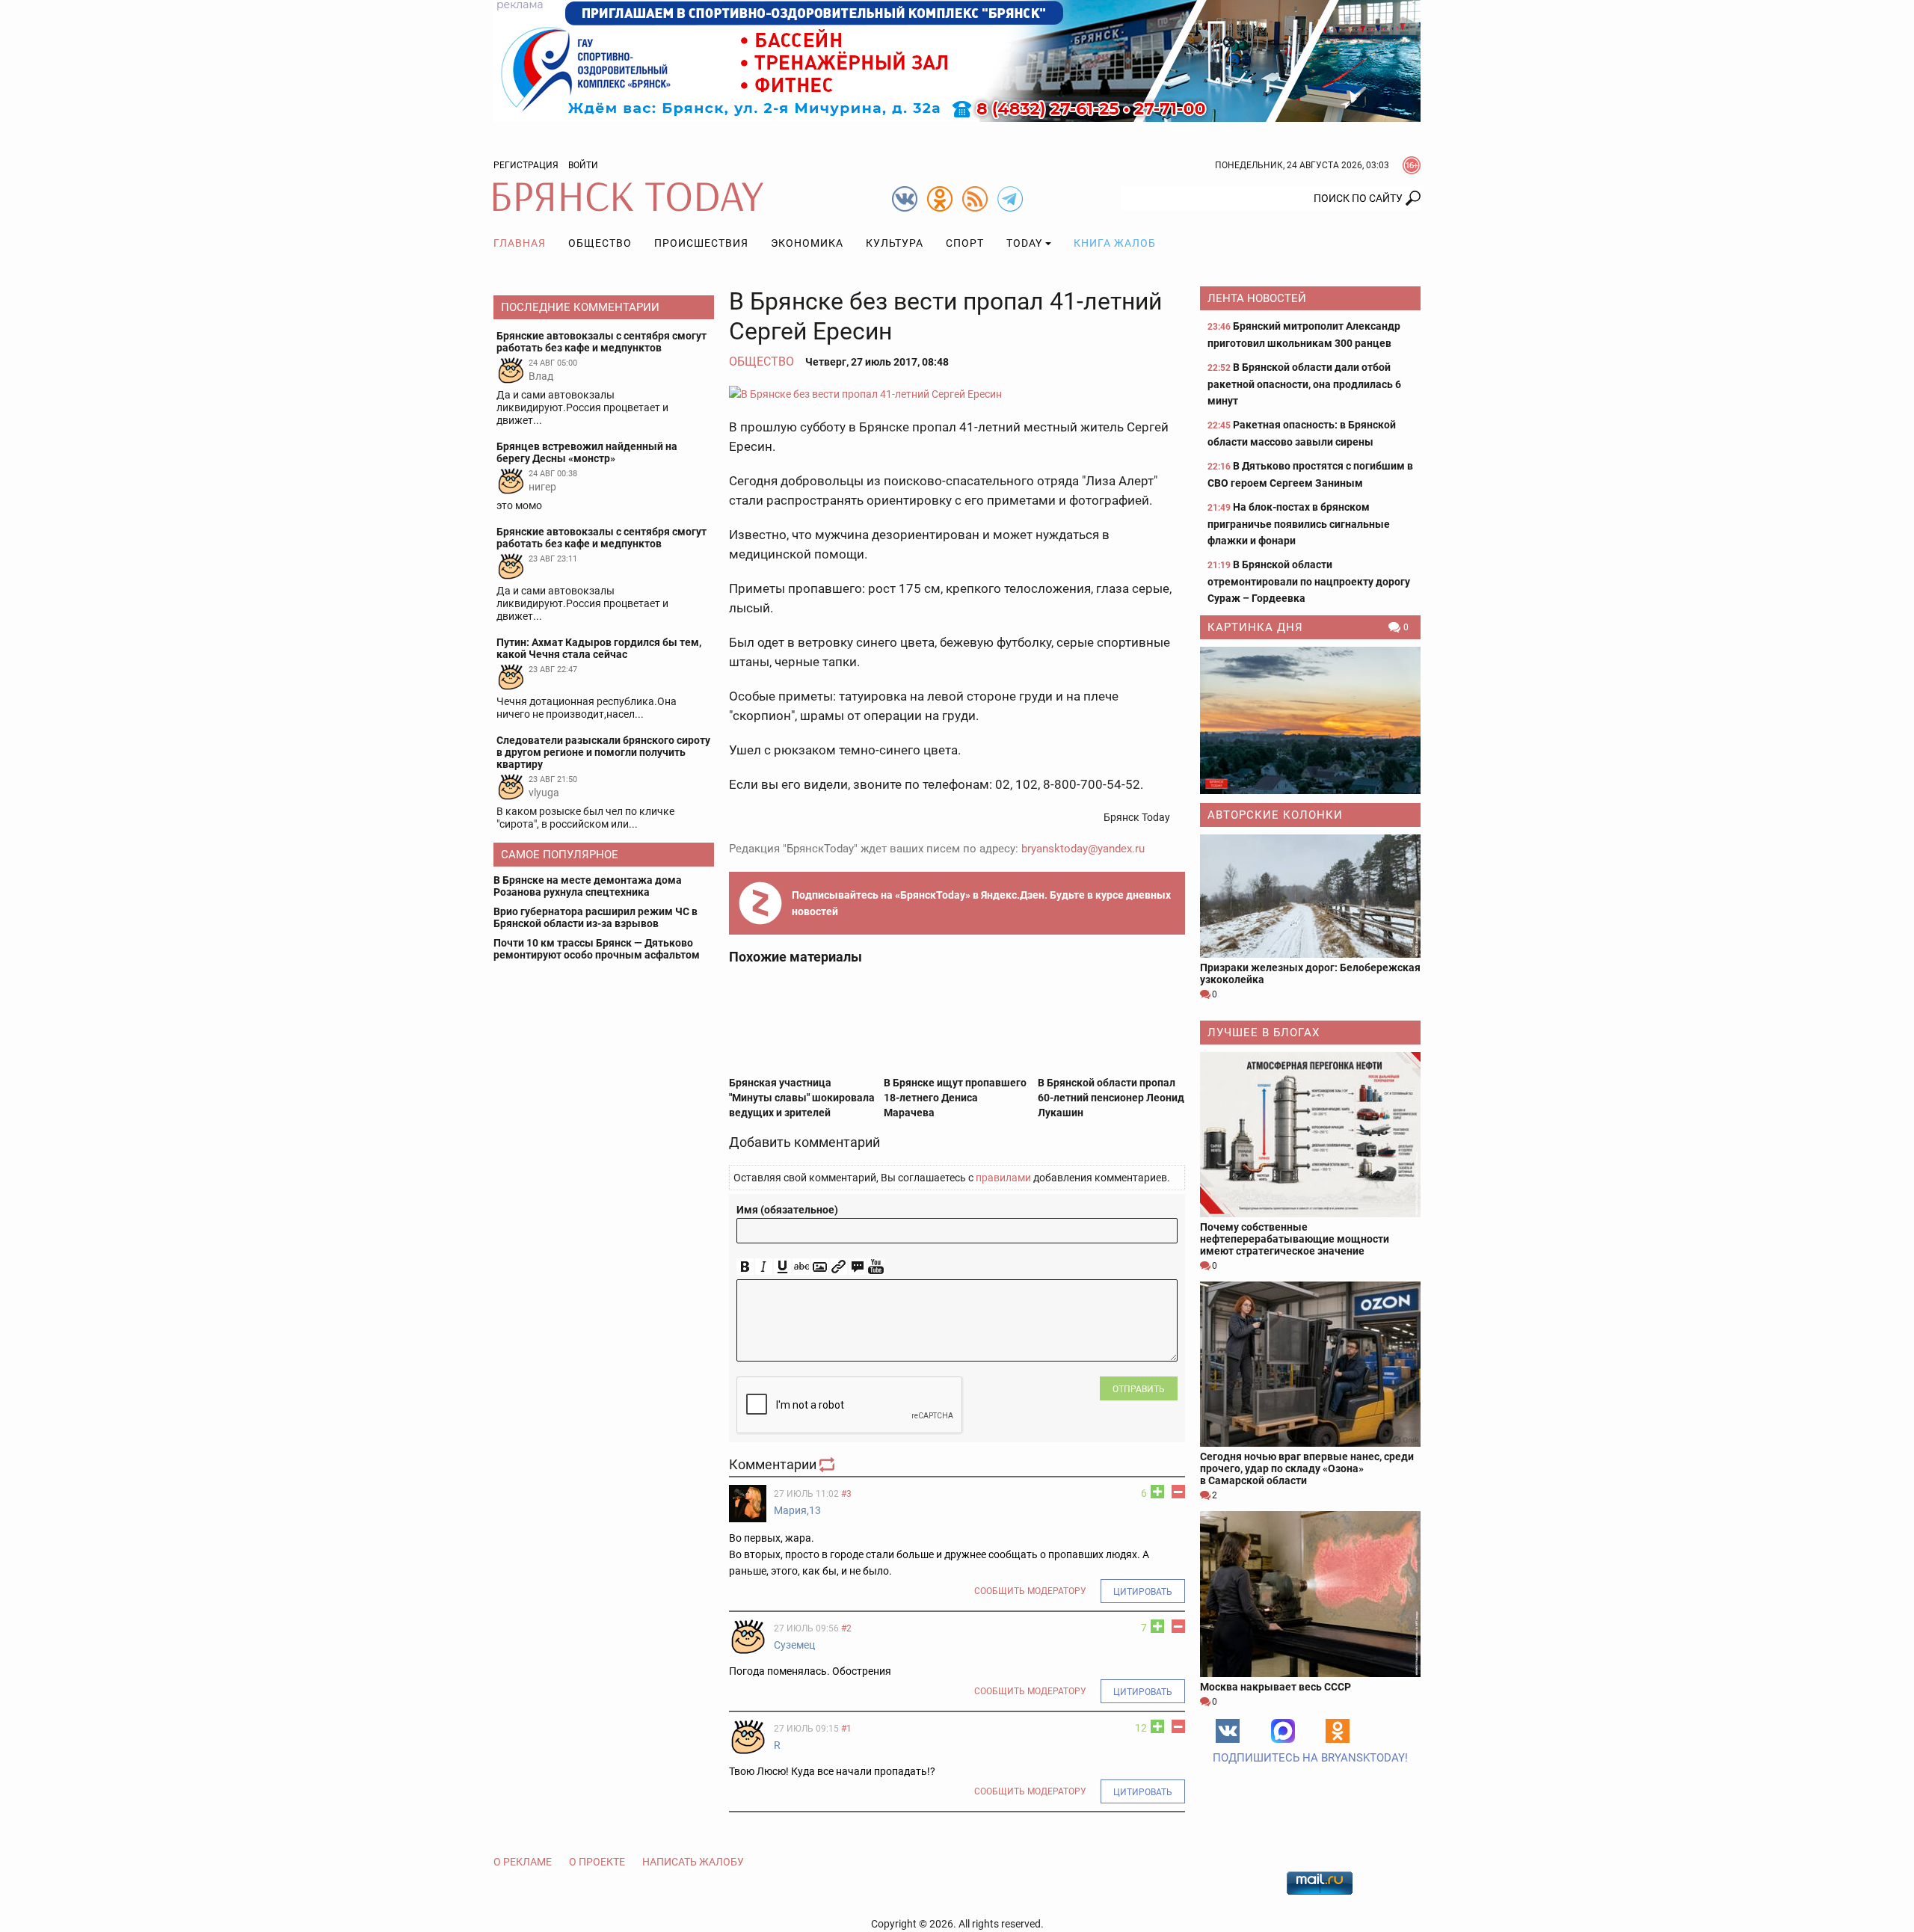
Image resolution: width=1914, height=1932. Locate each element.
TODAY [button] (1024, 243)
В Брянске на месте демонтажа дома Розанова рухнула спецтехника (588, 886)
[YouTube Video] (876, 1267)
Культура (895, 243)
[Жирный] (745, 1267)
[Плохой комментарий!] (1178, 1492)
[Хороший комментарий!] (1157, 1492)
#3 (846, 1494)
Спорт (965, 243)
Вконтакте (1228, 1731)
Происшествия (701, 243)
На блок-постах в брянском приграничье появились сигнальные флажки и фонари (1299, 524)
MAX (1283, 1731)
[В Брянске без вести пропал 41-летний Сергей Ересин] (957, 394)
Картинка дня (1255, 627)
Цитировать (1143, 1592)
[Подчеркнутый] (782, 1267)
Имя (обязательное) (787, 1210)
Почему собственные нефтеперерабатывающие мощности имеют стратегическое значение (1295, 1239)
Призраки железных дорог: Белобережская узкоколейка (1310, 973)
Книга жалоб (1115, 243)
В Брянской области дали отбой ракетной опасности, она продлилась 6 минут (1304, 384)
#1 (846, 1729)
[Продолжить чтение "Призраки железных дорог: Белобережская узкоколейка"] (1310, 896)
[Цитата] (857, 1267)
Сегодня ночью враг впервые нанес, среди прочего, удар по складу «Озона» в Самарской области (1307, 1468)
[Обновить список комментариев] (828, 1464)
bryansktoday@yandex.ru (1083, 849)
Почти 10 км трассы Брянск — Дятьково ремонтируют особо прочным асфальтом (597, 949)
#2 (846, 1628)
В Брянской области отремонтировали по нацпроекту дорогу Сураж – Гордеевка (1309, 581)
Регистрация (526, 165)
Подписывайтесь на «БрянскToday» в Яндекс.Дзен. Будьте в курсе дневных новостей (981, 903)
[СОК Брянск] (957, 60)
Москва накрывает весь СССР (1276, 1687)
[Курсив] (764, 1267)
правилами (1003, 1178)
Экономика (807, 243)
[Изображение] (820, 1267)
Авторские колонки (1275, 815)
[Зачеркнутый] (801, 1267)
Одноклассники (1338, 1731)
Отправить (1139, 1389)
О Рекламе (523, 1862)
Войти (583, 165)
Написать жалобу (693, 1862)
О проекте (597, 1862)
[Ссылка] (838, 1267)
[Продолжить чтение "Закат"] (1310, 720)
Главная (520, 243)
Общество (600, 243)
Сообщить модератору (1030, 1591)
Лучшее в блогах (1264, 1033)
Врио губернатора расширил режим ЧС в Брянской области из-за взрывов (596, 917)
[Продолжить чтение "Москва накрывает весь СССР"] (1310, 1594)
